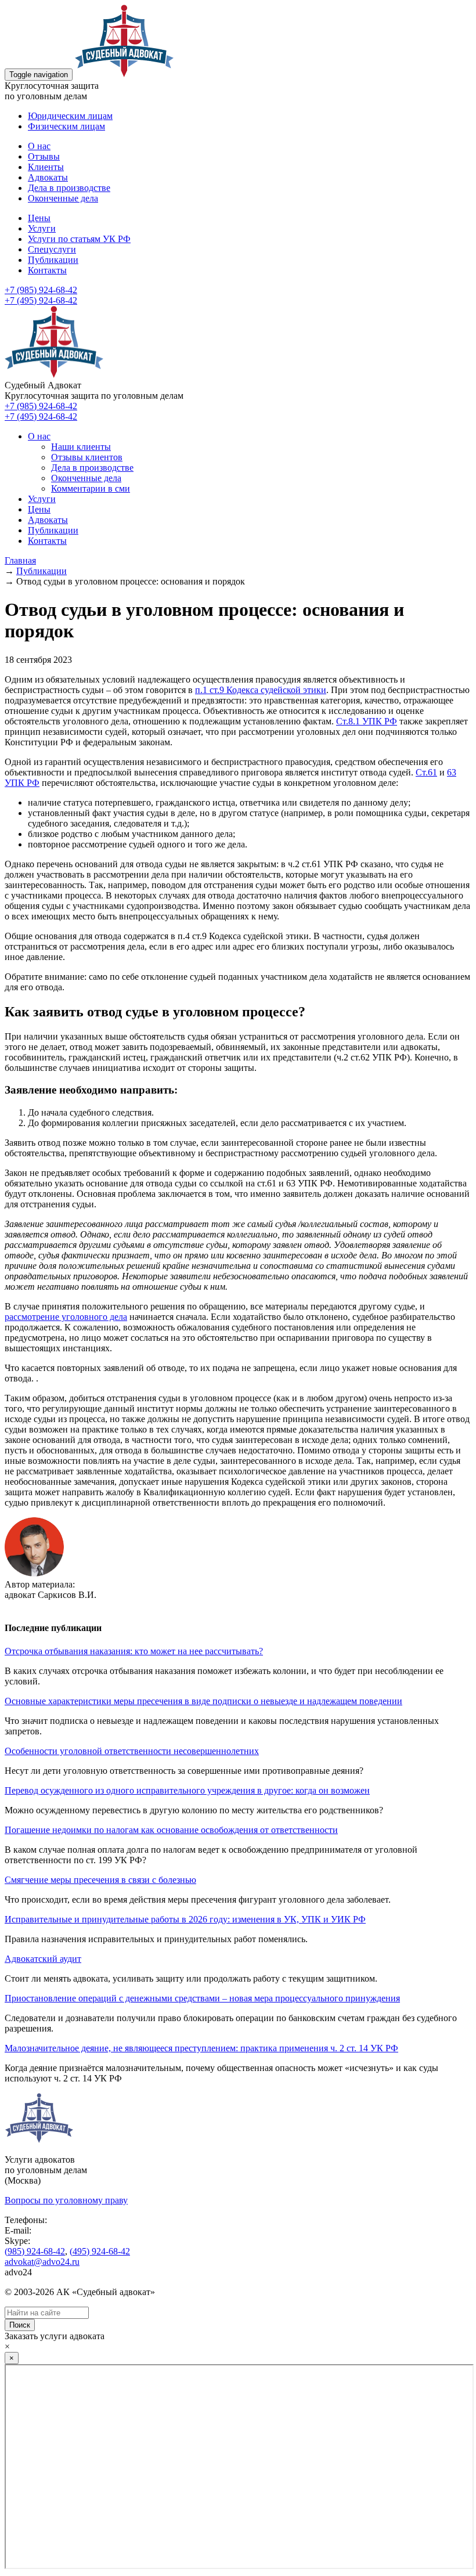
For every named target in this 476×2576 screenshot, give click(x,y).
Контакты (47, 270)
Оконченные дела (63, 198)
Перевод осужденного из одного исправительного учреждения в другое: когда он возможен (187, 1790)
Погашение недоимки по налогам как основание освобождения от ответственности (171, 1830)
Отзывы (44, 156)
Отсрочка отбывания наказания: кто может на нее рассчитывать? (134, 1651)
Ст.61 (426, 772)
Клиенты (46, 167)
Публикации (53, 260)
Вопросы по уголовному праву (66, 2200)
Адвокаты (48, 177)
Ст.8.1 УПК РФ (367, 721)
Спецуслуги (52, 249)
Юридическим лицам (70, 116)
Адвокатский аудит (43, 1959)
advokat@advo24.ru (42, 2262)
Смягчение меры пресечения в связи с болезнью (100, 1880)
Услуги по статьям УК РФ (79, 239)
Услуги (42, 228)
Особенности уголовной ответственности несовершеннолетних (132, 1751)
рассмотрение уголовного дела (66, 1317)
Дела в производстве (69, 188)
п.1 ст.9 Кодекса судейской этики (261, 690)
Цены (39, 218)
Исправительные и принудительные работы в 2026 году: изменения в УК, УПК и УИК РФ (185, 1919)
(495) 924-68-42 (100, 2251)
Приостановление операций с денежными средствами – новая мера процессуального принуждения (202, 1998)
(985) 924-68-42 (35, 2251)
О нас (39, 146)
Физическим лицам (66, 126)
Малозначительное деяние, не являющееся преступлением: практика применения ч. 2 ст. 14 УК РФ (201, 2048)
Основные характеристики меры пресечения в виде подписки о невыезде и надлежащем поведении (203, 1701)
